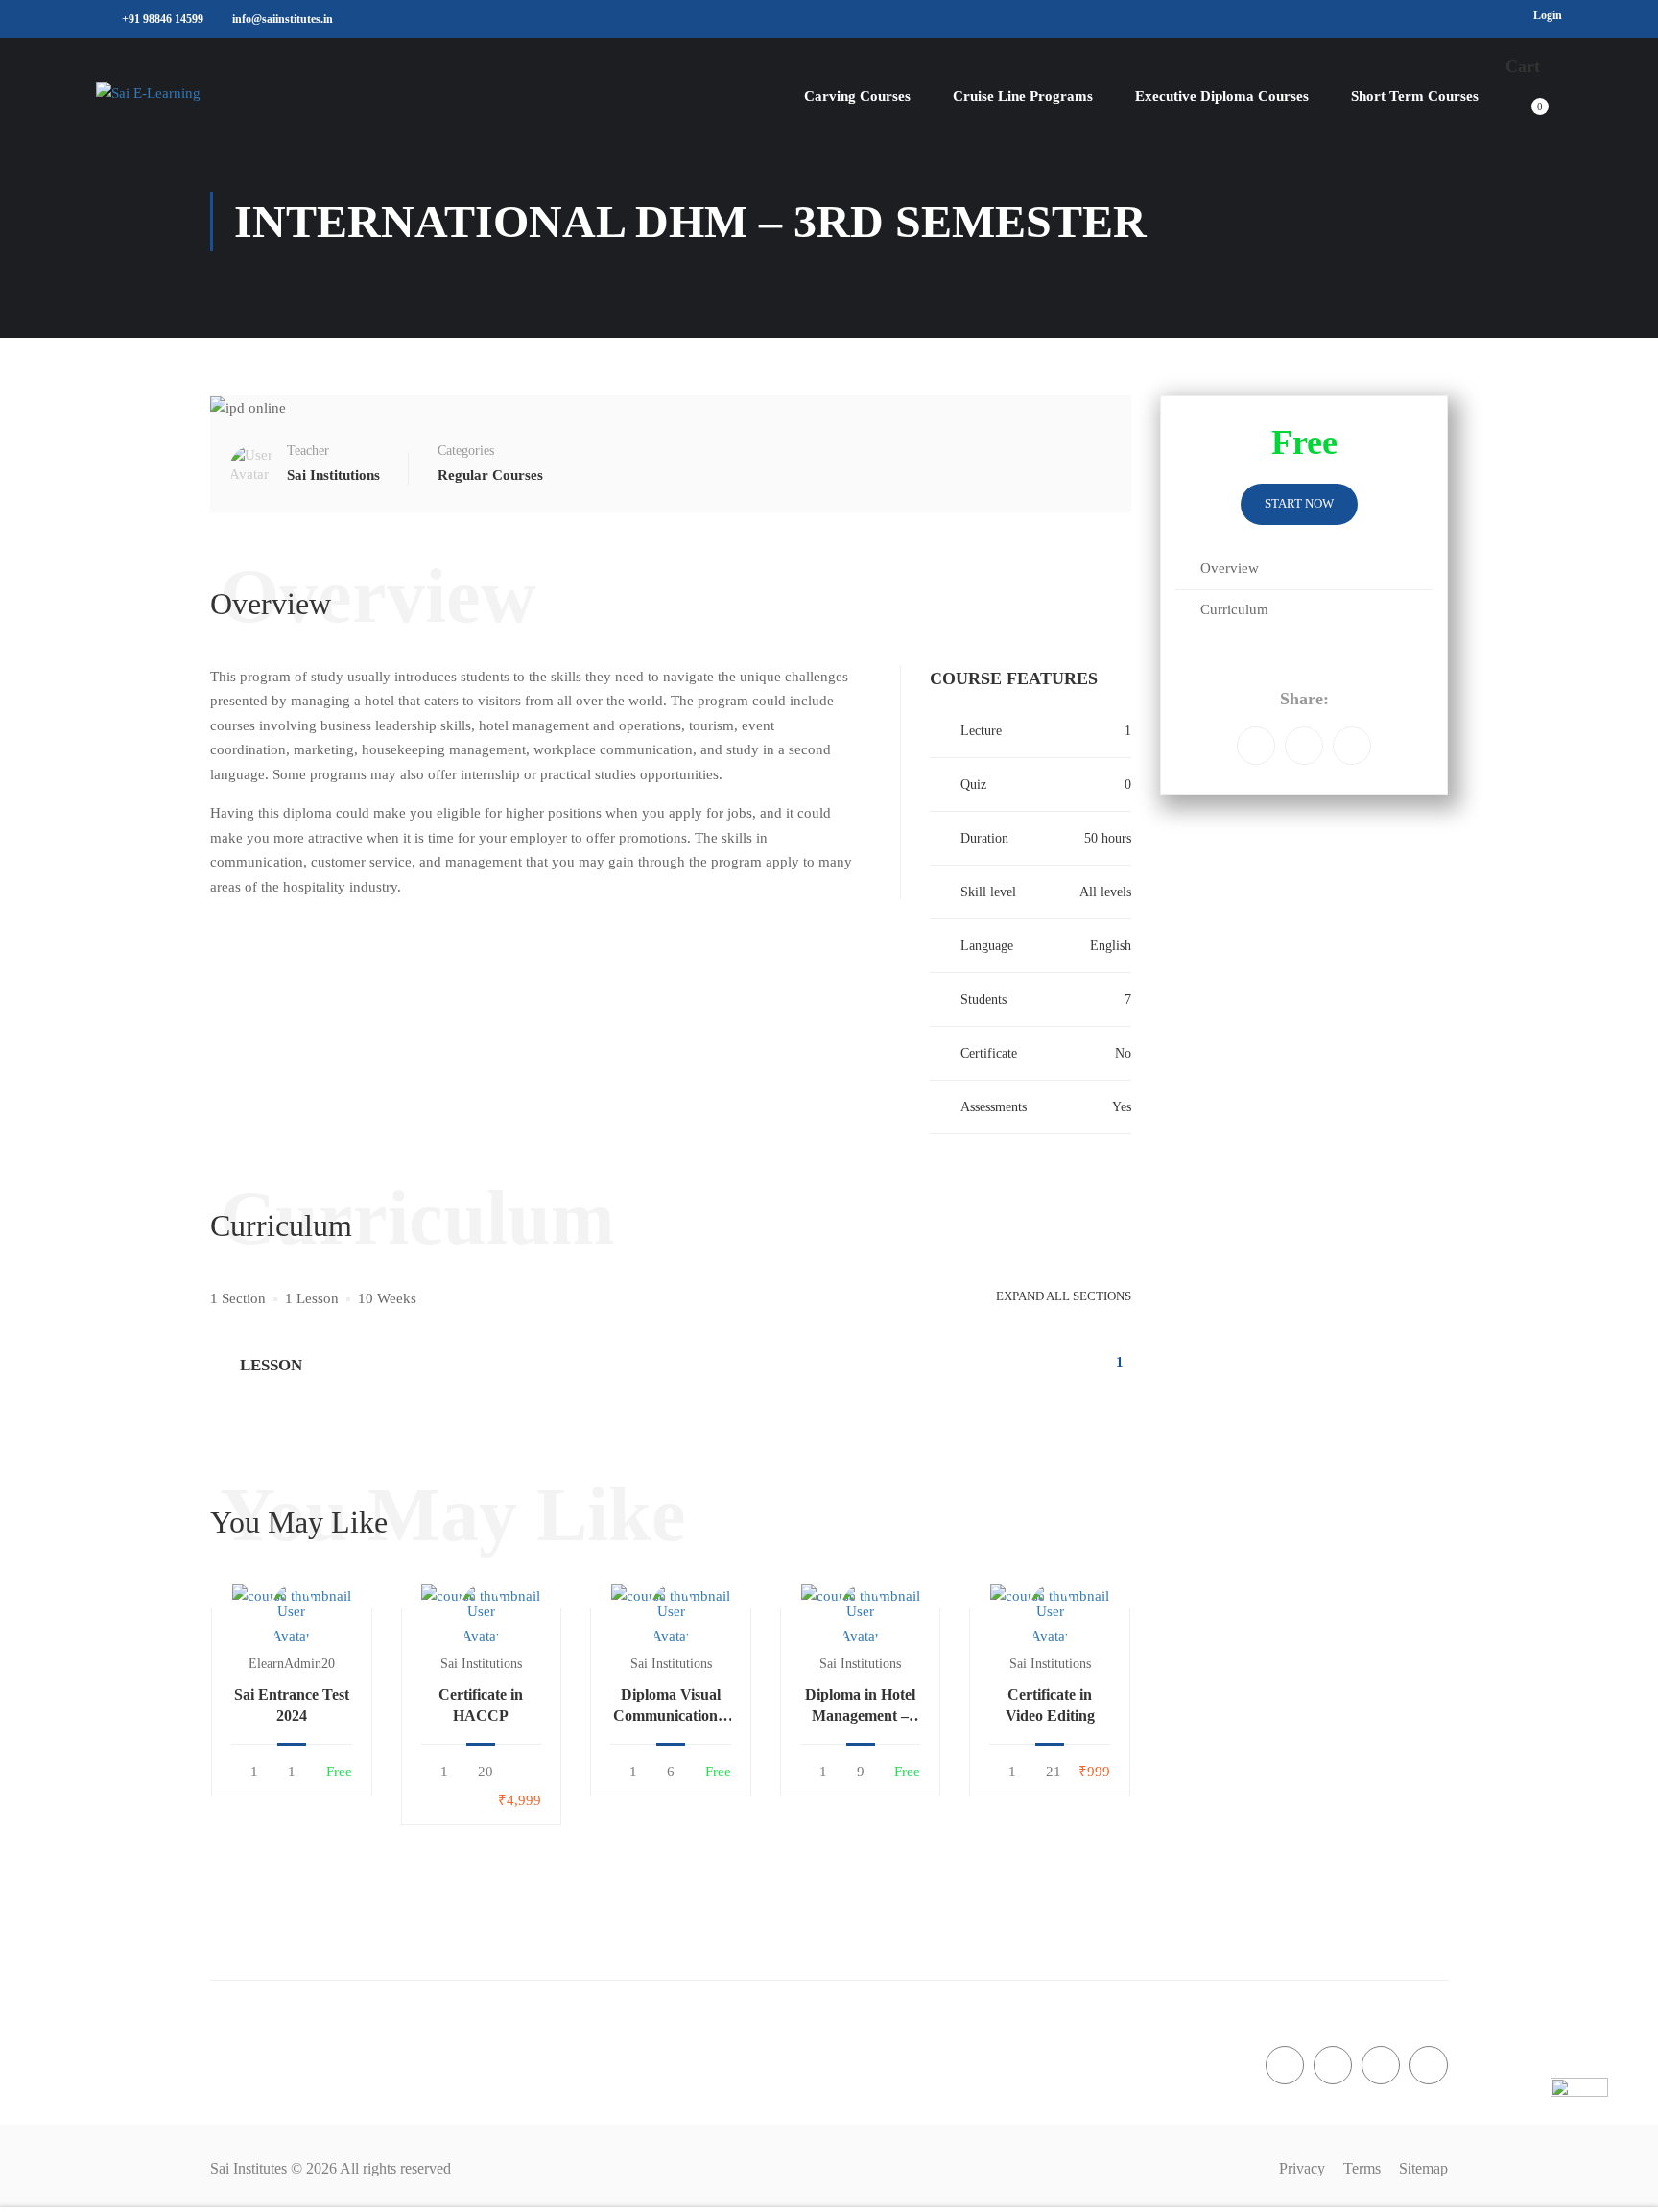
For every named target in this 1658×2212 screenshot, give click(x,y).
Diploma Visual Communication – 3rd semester (671, 1707)
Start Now (1299, 503)
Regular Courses (490, 475)
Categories (466, 451)
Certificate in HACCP (481, 1705)
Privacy (1302, 2168)
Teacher (308, 451)
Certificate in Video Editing (1050, 1705)
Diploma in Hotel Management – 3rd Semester (860, 1707)
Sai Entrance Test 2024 (292, 1705)
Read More (292, 1595)
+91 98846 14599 (163, 19)
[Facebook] (1256, 746)
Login (1548, 15)
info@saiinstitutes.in (283, 19)
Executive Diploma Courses (1222, 96)
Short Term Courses (1415, 96)
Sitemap (1423, 2168)
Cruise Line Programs (1023, 96)
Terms (1362, 2168)
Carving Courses (857, 96)
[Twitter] (1352, 746)
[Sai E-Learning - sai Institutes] (216, 96)
